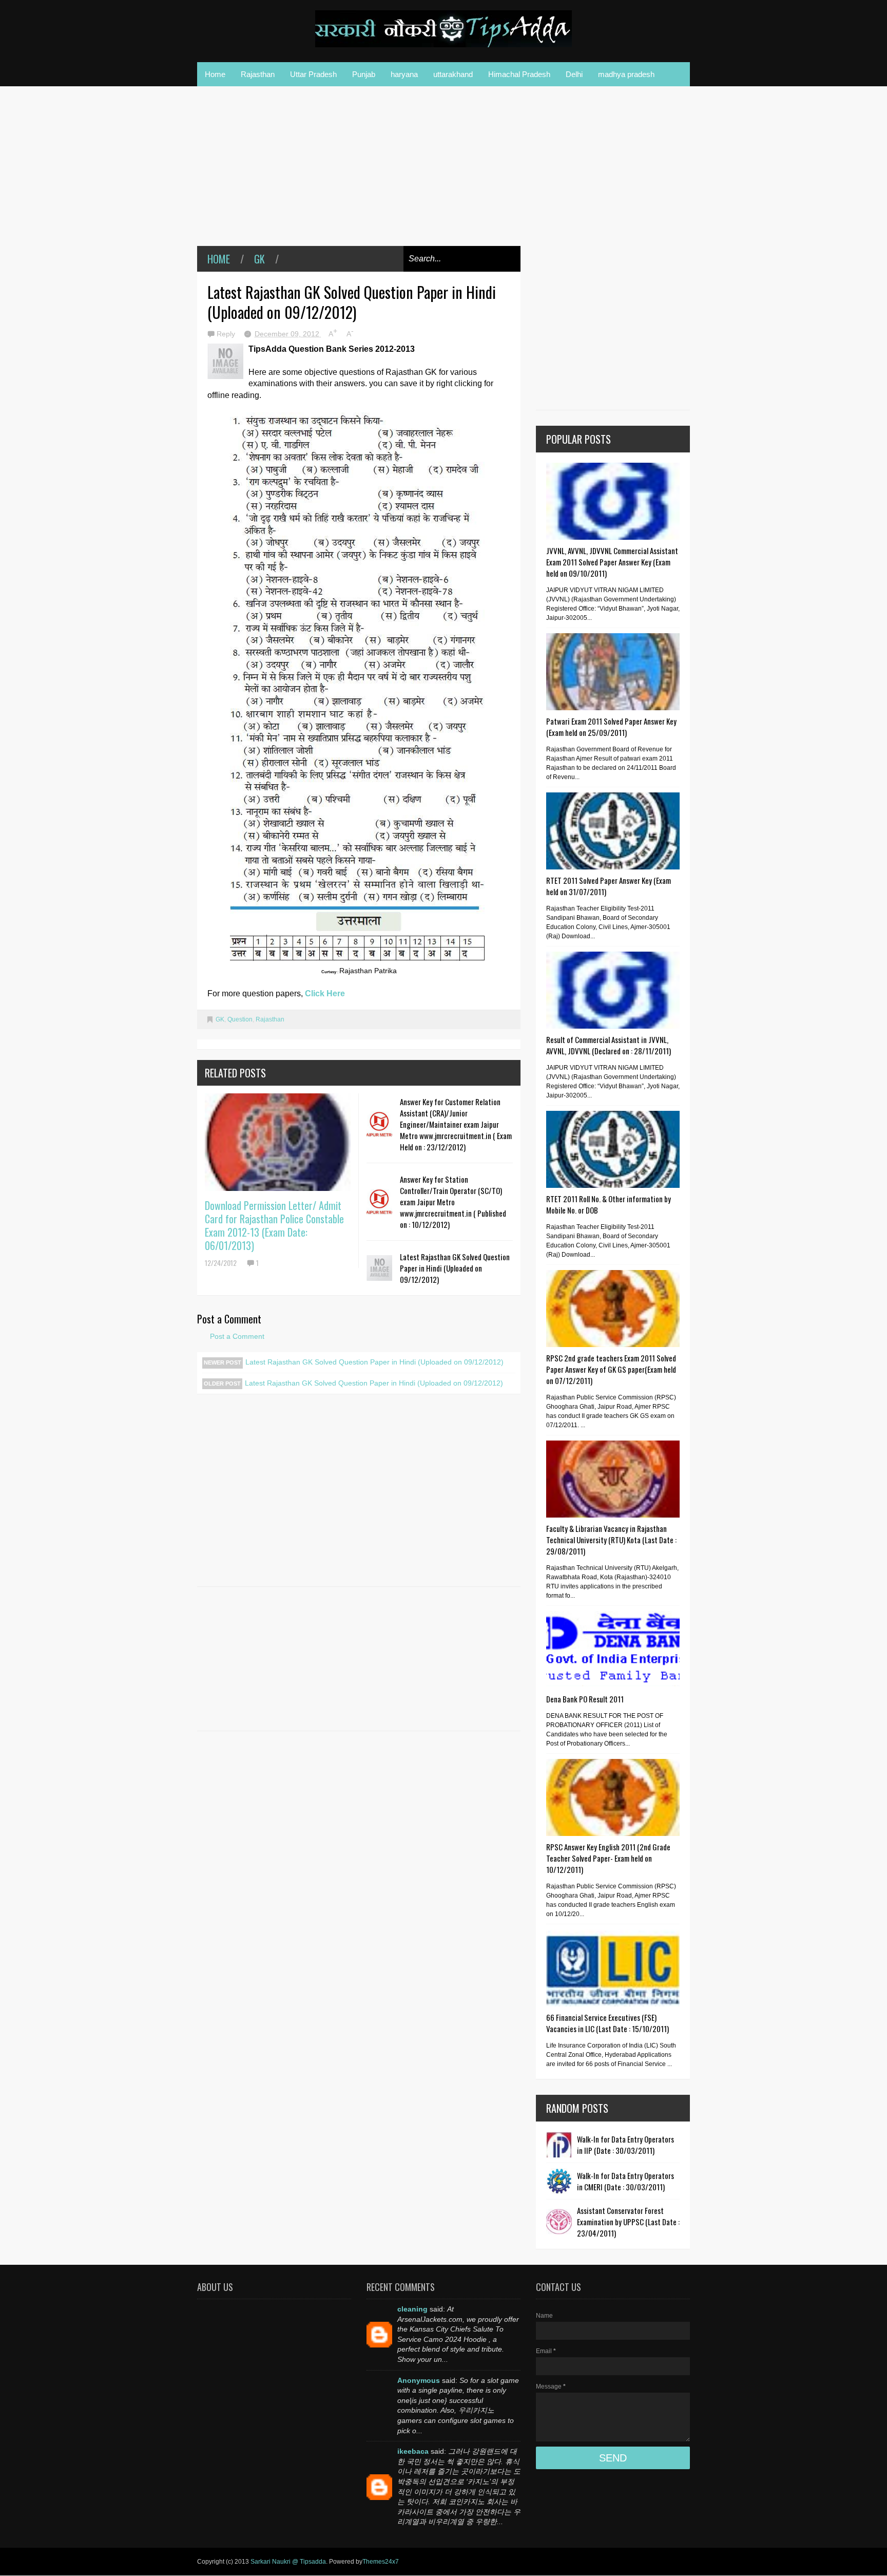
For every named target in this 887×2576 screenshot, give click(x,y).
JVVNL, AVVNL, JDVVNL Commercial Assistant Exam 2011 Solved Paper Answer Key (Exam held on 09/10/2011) (612, 562)
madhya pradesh (626, 74)
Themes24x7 (381, 2562)
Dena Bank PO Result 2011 (585, 1699)
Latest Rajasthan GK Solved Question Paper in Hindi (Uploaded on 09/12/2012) (455, 1268)
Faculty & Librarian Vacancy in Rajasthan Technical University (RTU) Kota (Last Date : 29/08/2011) (611, 1540)
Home (215, 74)
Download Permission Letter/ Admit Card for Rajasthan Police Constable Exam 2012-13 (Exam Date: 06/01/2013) (274, 1225)
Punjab (364, 74)
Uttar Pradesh (313, 74)
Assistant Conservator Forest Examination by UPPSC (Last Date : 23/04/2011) (628, 2222)
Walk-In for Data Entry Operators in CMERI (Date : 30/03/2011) (625, 2181)
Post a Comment (237, 1336)
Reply (227, 334)
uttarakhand (453, 74)
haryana (404, 74)
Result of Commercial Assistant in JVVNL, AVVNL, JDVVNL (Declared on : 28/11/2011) (609, 1045)
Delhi (574, 74)
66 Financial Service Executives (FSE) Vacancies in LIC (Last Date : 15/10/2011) (608, 2023)
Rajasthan (258, 74)
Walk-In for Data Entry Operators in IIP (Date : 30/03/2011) (625, 2145)
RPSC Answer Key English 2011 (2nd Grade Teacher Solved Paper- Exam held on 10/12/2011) (608, 1858)
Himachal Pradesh (519, 74)
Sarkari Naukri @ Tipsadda (288, 2562)
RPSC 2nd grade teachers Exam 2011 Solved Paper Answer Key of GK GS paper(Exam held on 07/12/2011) (611, 1369)
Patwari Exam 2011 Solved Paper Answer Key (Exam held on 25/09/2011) (611, 727)
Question (240, 1019)
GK (259, 259)
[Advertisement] (359, 174)
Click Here (325, 993)
